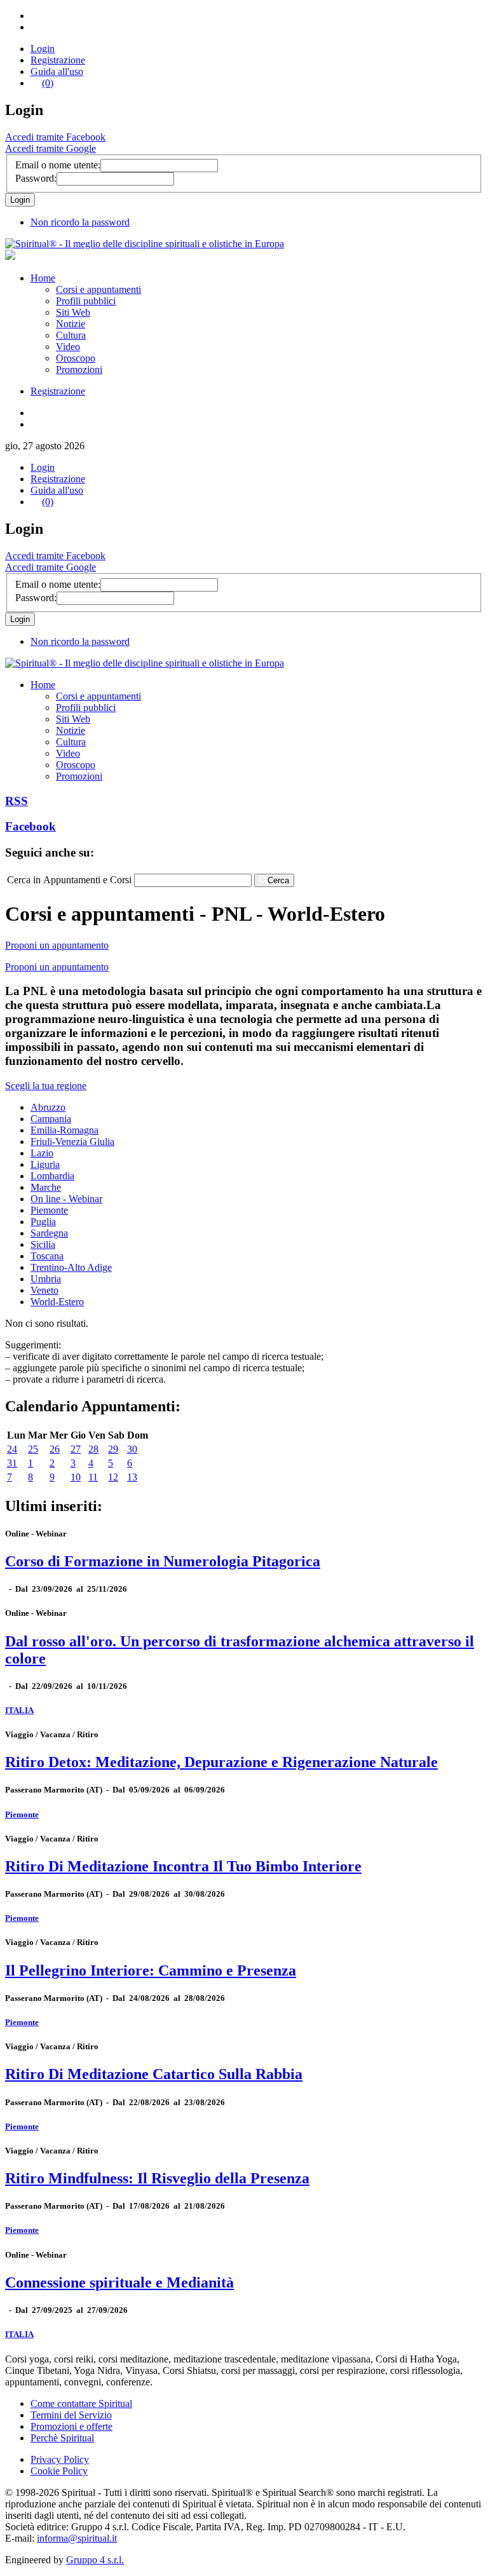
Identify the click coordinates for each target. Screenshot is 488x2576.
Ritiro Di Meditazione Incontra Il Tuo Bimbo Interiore (183, 1866)
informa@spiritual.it (77, 2538)
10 (76, 1477)
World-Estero (57, 1302)
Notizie (71, 324)
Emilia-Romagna (64, 1130)
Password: (36, 178)
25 (33, 1449)
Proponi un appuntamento (57, 945)
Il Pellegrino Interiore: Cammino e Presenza (151, 1970)
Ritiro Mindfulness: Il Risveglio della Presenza (157, 2178)
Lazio (42, 1153)
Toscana (47, 1256)
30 (132, 1449)
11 (93, 1477)
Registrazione (58, 60)
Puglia (43, 1222)
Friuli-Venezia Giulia (72, 1142)
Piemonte (49, 1210)
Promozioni (79, 369)
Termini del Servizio (71, 2415)
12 (113, 1477)
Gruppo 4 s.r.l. (95, 2560)
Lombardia (52, 1176)
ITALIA (19, 1710)
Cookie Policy (59, 2471)
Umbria (46, 1279)
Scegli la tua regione (46, 1086)
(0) (48, 83)
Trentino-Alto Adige (71, 1267)
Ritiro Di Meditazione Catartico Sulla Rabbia (154, 2074)
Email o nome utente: (58, 165)
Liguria (45, 1164)
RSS (17, 801)
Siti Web (73, 312)
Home (43, 278)
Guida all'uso (57, 71)
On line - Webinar (66, 1199)
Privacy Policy (60, 2459)
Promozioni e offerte (71, 2426)
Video (68, 347)
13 (132, 1477)
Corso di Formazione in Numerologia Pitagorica (163, 1561)
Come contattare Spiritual (81, 2403)
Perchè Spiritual (62, 2438)
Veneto (44, 1290)
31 (12, 1463)
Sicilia (43, 1244)
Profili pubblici (86, 301)
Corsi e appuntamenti (98, 289)
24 (12, 1449)
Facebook (30, 826)
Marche (46, 1187)
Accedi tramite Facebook (55, 137)
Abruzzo (48, 1107)
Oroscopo (76, 358)
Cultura (71, 335)
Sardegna (49, 1233)
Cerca (278, 880)
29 (113, 1449)
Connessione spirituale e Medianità (119, 2282)
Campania (51, 1119)
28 (93, 1449)
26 (55, 1449)
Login (43, 49)
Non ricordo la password (80, 222)
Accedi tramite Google (51, 148)
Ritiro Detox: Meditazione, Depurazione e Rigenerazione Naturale (221, 1762)
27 (76, 1449)
